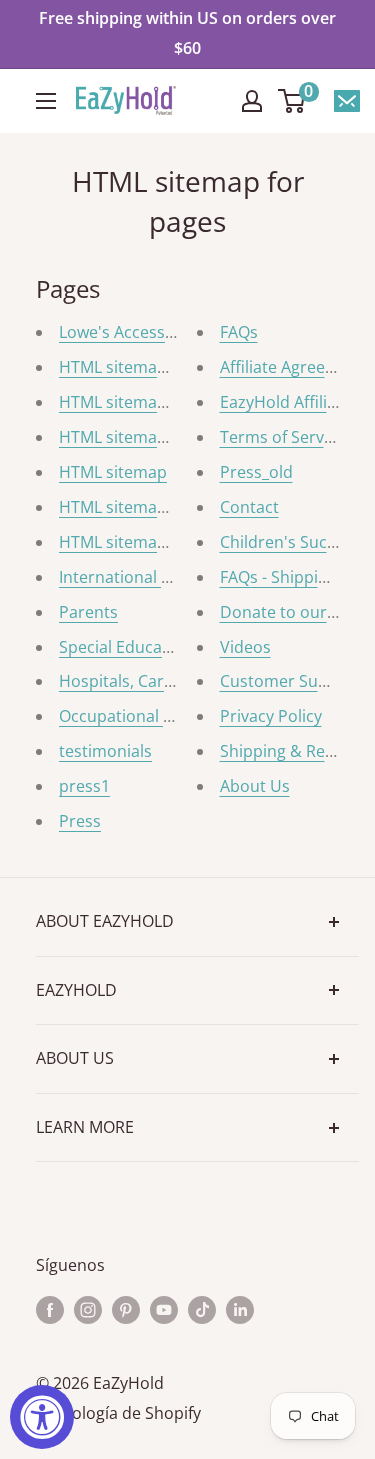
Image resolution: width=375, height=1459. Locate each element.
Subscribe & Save (347, 101)
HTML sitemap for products (162, 542)
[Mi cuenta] (252, 101)
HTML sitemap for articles (155, 437)
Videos (245, 647)
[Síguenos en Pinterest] (126, 1309)
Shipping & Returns (293, 751)
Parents (88, 612)
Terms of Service (282, 437)
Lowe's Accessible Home (150, 332)
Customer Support (290, 681)
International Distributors (156, 577)
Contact (249, 507)
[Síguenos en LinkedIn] (240, 1309)
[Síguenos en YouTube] (164, 1309)
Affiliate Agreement (292, 367)
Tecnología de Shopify (118, 1413)
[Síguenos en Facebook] (50, 1309)
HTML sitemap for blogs (148, 507)
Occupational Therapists (151, 716)
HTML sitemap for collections (168, 367)
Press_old (256, 472)
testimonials (105, 751)
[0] (292, 101)
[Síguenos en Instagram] (88, 1309)
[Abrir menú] (46, 101)
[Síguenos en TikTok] (202, 1309)
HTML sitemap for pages (150, 402)
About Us (255, 786)
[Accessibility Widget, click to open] (42, 1417)
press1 (84, 786)
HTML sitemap (113, 472)
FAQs (239, 332)
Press (80, 821)
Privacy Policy (271, 716)
